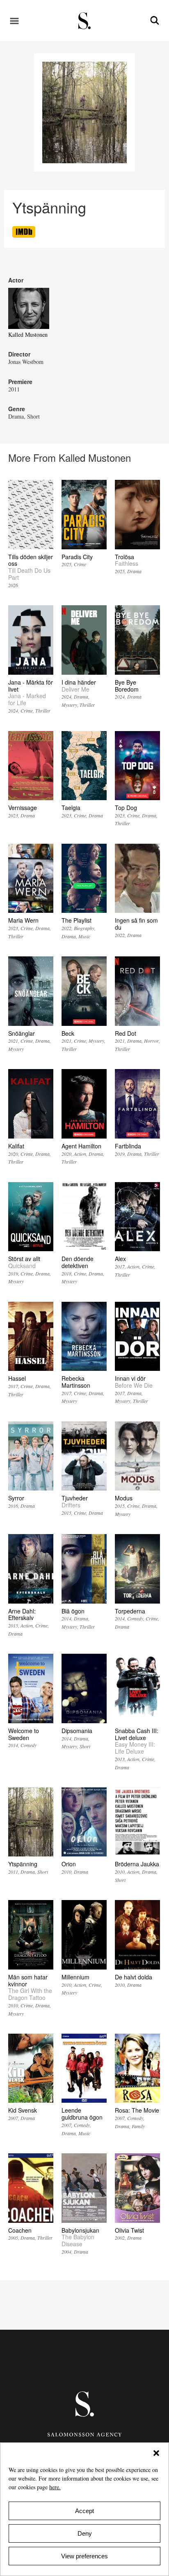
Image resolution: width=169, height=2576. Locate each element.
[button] (156, 2453)
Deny (85, 2533)
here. (55, 2487)
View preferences (84, 2556)
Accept (84, 2511)
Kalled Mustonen (28, 334)
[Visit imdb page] (24, 235)
